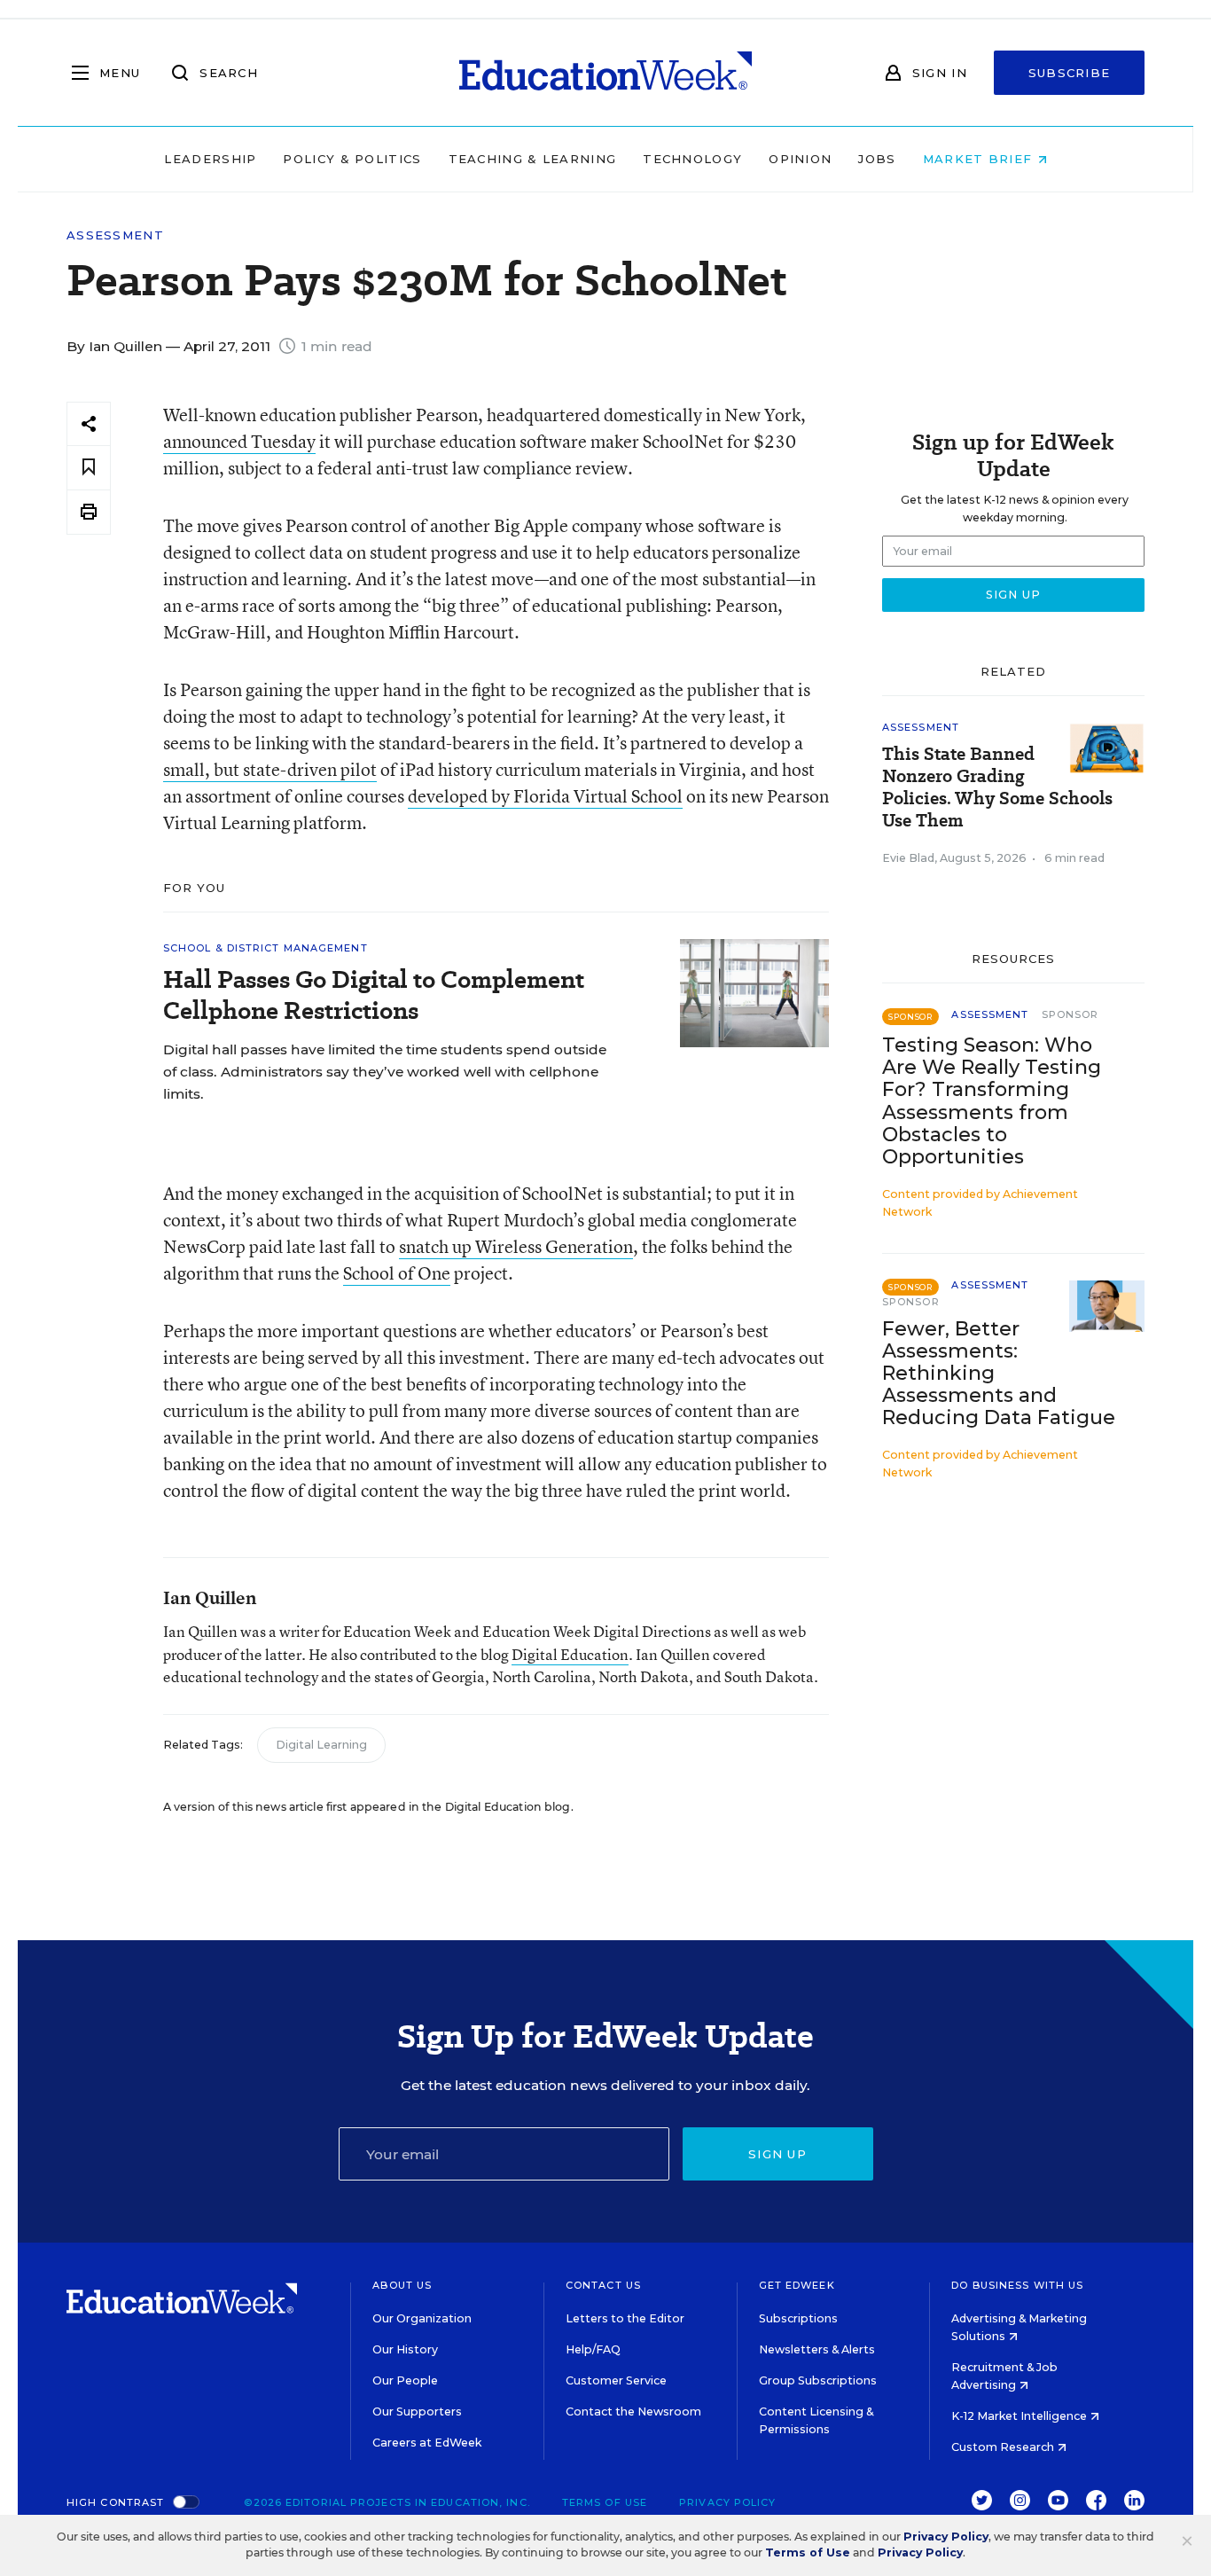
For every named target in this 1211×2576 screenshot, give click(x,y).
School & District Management (266, 948)
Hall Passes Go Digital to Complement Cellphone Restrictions (374, 995)
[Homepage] (605, 73)
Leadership (210, 159)
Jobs (877, 159)
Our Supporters (417, 2412)
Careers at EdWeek (427, 2443)
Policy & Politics (352, 159)
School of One (397, 1273)
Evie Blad (908, 858)
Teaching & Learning (533, 159)
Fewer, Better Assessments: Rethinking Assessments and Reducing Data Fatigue (999, 1373)
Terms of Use (605, 2502)
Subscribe (1070, 73)
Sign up (777, 2154)
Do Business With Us (1017, 2285)
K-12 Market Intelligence (1020, 2416)
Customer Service (616, 2380)
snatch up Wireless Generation (516, 1246)
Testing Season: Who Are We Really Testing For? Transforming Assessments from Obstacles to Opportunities (992, 1100)
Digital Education (570, 1654)
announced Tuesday (239, 441)
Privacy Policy (727, 2502)
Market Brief (980, 159)
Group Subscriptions (818, 2380)
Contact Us (603, 2285)
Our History (405, 2349)
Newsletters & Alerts (817, 2349)
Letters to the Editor (625, 2318)
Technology (692, 159)
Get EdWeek (797, 2285)
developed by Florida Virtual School (545, 796)
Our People (405, 2380)
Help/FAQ (593, 2349)
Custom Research (1004, 2447)
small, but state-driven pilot (270, 769)
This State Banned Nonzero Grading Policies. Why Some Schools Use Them (997, 787)
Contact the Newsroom (633, 2412)
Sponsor (1070, 1014)
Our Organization (422, 2318)
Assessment (115, 235)
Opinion (800, 159)
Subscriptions (798, 2318)
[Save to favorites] (89, 468)
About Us (402, 2285)
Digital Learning (321, 1745)
